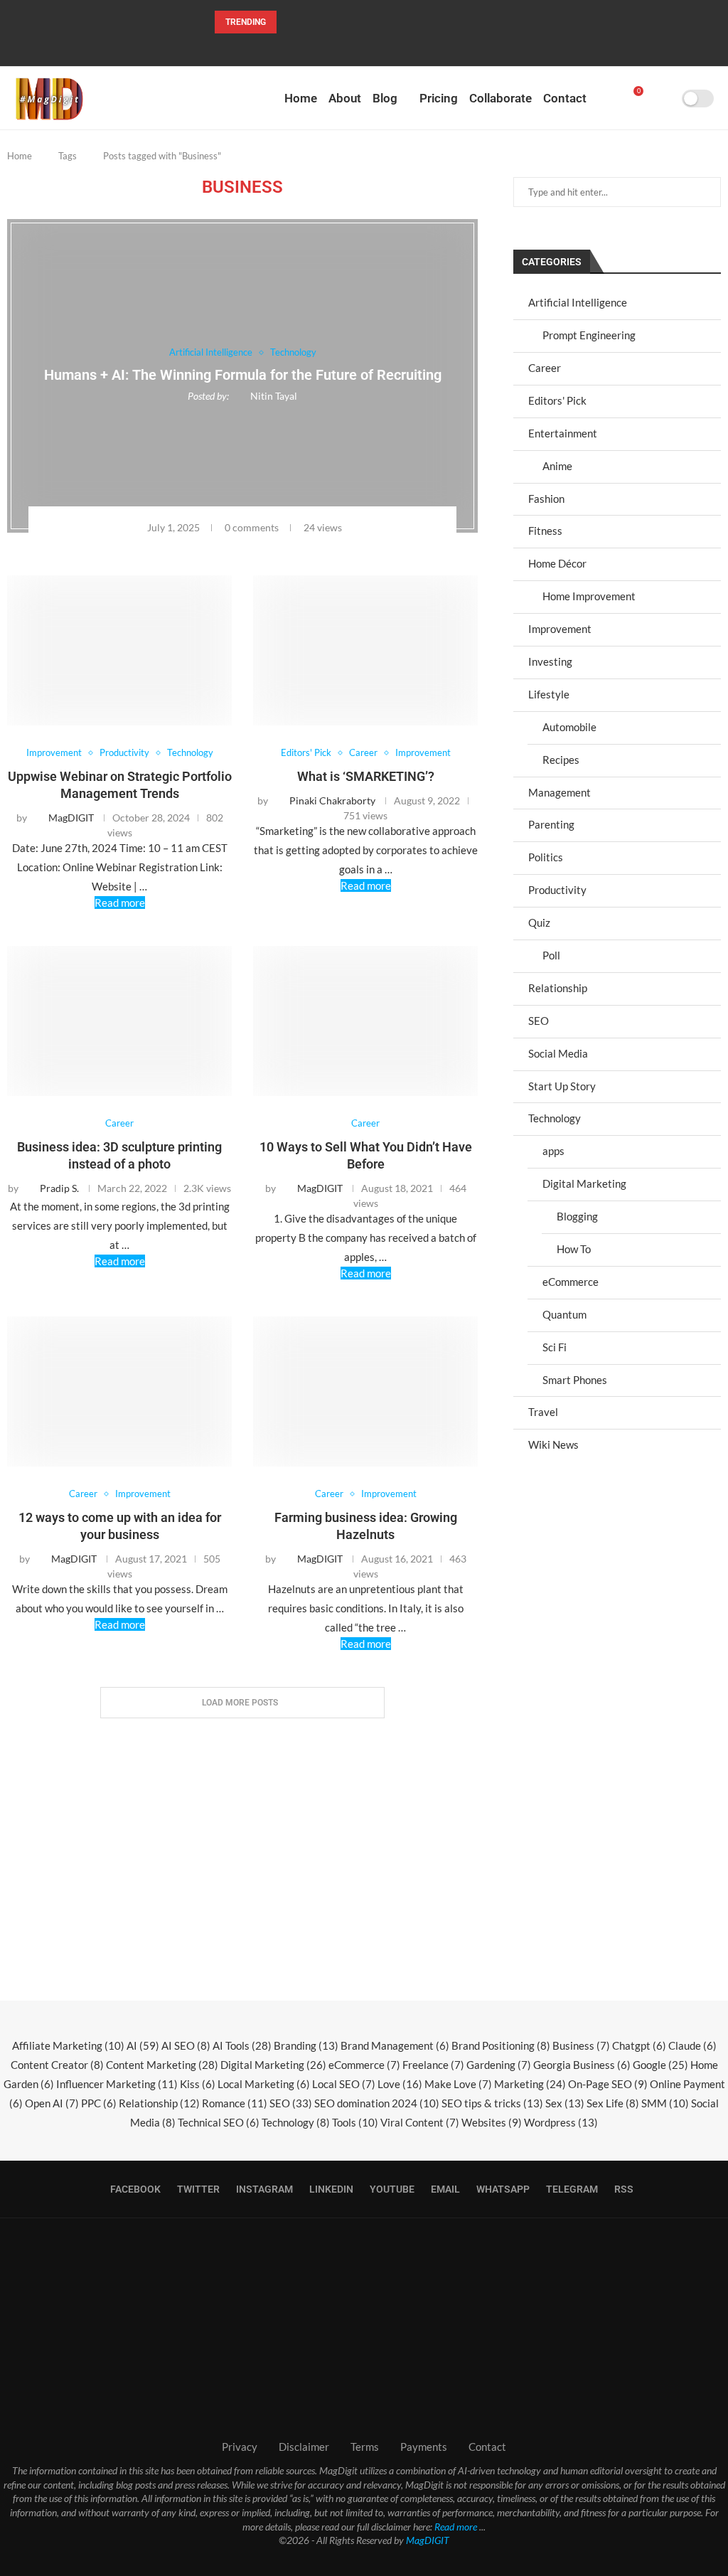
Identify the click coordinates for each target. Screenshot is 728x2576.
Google (660, 2065)
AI (143, 2045)
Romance (235, 2103)
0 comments (252, 527)
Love (400, 2084)
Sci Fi (555, 1347)
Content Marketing (162, 2065)
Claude (692, 2045)
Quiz (539, 922)
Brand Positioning (501, 2045)
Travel (543, 1412)
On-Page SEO (608, 2084)
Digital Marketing (584, 1183)
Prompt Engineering (589, 335)
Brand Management (395, 2045)
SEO (539, 1021)
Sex (565, 2103)
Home (301, 98)
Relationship (558, 988)
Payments (424, 2447)
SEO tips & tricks (492, 2103)
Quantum (564, 1314)
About (345, 98)
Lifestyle (549, 694)
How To (574, 1249)
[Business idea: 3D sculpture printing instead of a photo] (119, 1021)
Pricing (439, 98)
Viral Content (420, 2122)
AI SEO (186, 2045)
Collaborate (500, 98)
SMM (665, 2103)
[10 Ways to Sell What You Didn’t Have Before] (365, 1021)
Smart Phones (575, 1380)
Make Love (458, 2084)
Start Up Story (562, 1086)
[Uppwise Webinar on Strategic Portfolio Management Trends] (119, 650)
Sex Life (613, 2103)
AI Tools (242, 2045)
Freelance (433, 2065)
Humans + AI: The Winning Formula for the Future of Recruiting (243, 376)
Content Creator (57, 2065)
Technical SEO (219, 2122)
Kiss (198, 2084)
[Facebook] (318, 47)
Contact (565, 98)
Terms (365, 2447)
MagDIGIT (428, 2540)
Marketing (530, 2084)
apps (553, 1151)
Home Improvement (589, 596)
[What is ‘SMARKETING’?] (365, 650)
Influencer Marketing (117, 2084)
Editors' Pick (557, 400)
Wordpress (561, 2122)
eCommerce (571, 1282)
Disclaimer (304, 2447)
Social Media (558, 1053)
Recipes (561, 760)
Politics (546, 857)
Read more (120, 903)
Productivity (557, 890)
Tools (355, 2122)
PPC (99, 2103)
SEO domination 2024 (377, 2103)
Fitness (545, 531)
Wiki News (553, 1444)
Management (560, 792)
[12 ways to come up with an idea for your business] (119, 1391)
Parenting (551, 824)
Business (581, 2045)
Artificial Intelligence (578, 302)
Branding (306, 2045)
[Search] (666, 98)
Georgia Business (582, 2065)
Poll (551, 955)
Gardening (499, 2065)
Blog (385, 98)
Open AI (52, 2103)
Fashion (546, 499)
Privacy (240, 2447)
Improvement (560, 629)
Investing (550, 661)
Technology (555, 1118)
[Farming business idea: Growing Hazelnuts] (365, 1391)
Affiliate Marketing (68, 2045)
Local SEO (344, 2084)
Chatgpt (639, 2045)
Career (545, 368)
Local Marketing (264, 2084)
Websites (492, 2122)
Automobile (569, 727)
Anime (557, 466)
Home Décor (557, 563)
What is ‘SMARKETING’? (366, 776)
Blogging (577, 1216)
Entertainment (563, 433)
